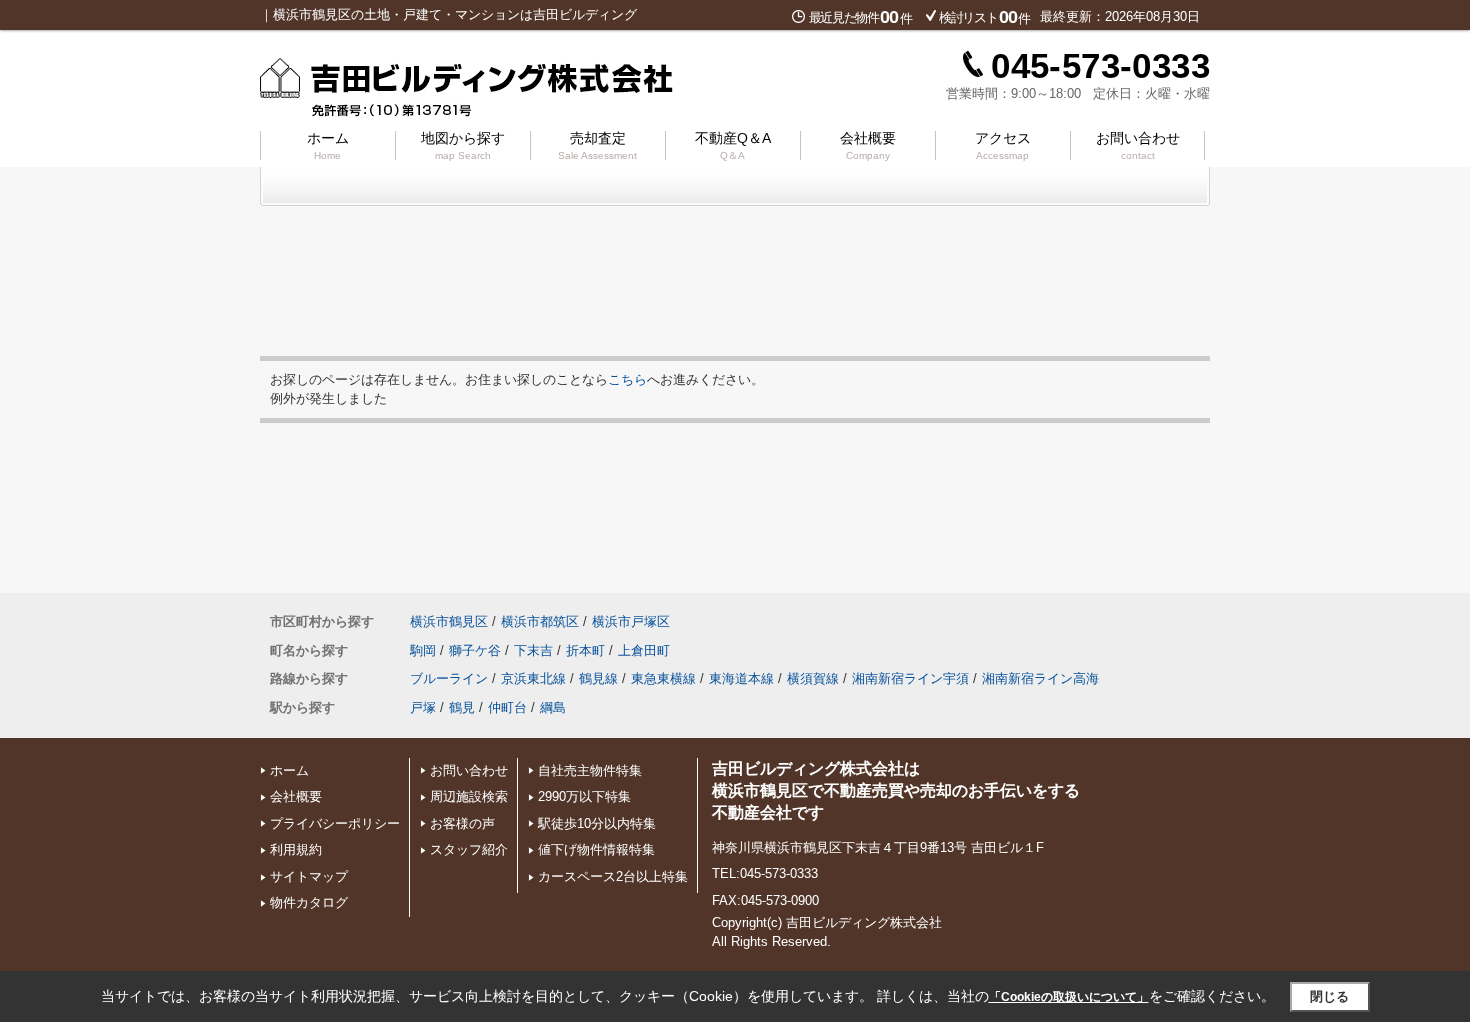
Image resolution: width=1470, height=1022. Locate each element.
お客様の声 (462, 823)
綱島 (553, 707)
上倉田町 (644, 650)
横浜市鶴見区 (449, 621)
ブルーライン (449, 678)
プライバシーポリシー (335, 823)
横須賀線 (813, 678)
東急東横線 (663, 678)
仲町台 (507, 707)
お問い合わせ (1138, 145)
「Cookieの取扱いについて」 (1069, 997)
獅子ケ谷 (475, 650)
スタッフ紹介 (469, 849)
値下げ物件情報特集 (596, 849)
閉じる (1329, 996)
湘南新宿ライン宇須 (910, 678)
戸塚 (423, 707)
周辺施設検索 (469, 796)
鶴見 (462, 707)
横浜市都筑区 (540, 621)
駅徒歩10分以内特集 (597, 823)
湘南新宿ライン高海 (1040, 678)
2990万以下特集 (584, 796)
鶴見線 (598, 678)
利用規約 (296, 849)
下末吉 (533, 650)
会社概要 (868, 145)
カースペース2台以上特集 (613, 876)
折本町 (585, 650)
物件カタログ (309, 902)
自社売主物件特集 (590, 770)
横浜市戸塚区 (631, 621)
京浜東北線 (533, 678)
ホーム (328, 145)
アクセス (1003, 145)
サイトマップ (309, 876)
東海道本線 (741, 678)
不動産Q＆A (733, 145)
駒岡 (423, 650)
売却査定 (597, 145)
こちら (627, 379)
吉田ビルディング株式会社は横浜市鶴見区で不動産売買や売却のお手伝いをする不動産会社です (896, 791)
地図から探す (463, 145)
